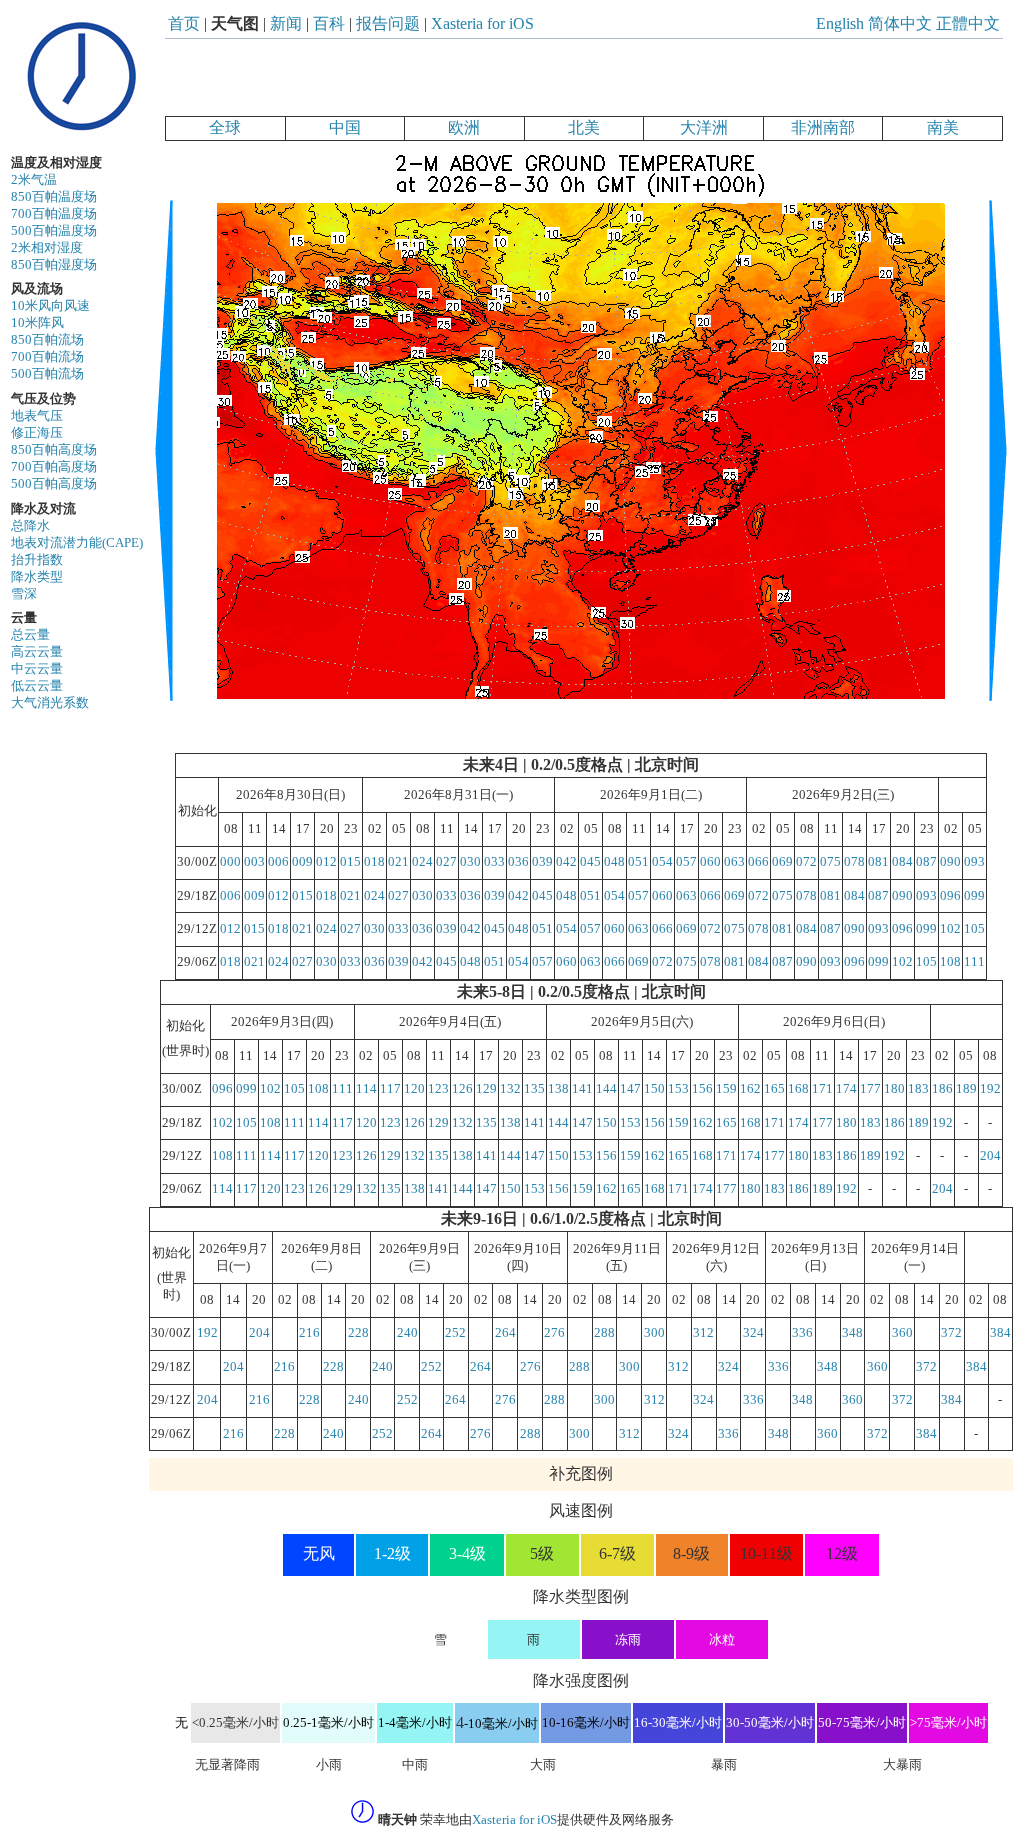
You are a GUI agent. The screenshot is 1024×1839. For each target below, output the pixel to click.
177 (870, 1089)
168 (798, 1089)
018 (374, 862)
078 (854, 862)
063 (734, 862)
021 (398, 862)
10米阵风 (37, 323)
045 (590, 862)
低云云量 (37, 686)
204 (990, 1156)
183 (918, 1089)
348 (852, 1333)
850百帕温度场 (54, 197)
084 (902, 862)
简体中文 (900, 23)
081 (878, 862)
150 (654, 1089)
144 (606, 1089)
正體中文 (968, 23)
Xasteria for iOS (482, 23)
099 (974, 896)
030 (470, 862)
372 (951, 1333)
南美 (943, 127)
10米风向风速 (50, 306)
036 (518, 862)
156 (702, 1089)
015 (350, 862)
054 (662, 862)
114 (366, 1089)
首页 (184, 23)
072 (806, 862)
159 (726, 1089)
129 (486, 1089)
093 (974, 862)
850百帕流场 (47, 340)
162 (750, 1089)
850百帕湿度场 (54, 265)
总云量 (30, 635)
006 (278, 862)
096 (950, 896)
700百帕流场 (47, 357)
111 (974, 962)
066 (758, 862)
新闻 (286, 23)
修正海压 (37, 433)
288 (604, 1333)
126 (462, 1089)
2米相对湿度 (47, 248)
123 (438, 1089)
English (840, 23)
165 (774, 1089)
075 (830, 862)
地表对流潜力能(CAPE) (77, 543)
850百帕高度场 (54, 450)
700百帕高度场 (54, 467)
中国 (345, 127)
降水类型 (37, 577)
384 (1000, 1333)
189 (966, 1089)
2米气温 (34, 180)
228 (358, 1333)
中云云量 (37, 669)
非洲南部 (823, 127)
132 (510, 1089)
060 (710, 862)
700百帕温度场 (54, 214)
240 (407, 1333)
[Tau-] (164, 744)
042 (566, 862)
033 (494, 862)
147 (630, 1089)
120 (414, 1089)
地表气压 (37, 416)
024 (422, 862)
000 (230, 862)
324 (753, 1333)
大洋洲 (704, 127)
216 (309, 1333)
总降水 (30, 526)
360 (902, 1333)
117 (390, 1089)
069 (782, 862)
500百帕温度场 (54, 231)
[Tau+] (997, 744)
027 (446, 862)
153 (678, 1089)
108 (950, 962)
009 (302, 862)
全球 (225, 127)
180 (894, 1089)
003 (254, 862)
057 (686, 862)
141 (582, 1089)
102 (950, 929)
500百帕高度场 (54, 484)
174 (846, 1089)
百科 (329, 23)
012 (326, 862)
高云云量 (37, 652)
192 (990, 1089)
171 (822, 1089)
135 (534, 1089)
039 (542, 862)
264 (505, 1333)
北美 (584, 127)
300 (654, 1333)
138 (558, 1089)
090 (950, 862)
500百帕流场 (47, 374)
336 (802, 1333)
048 (614, 862)
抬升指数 (37, 560)
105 (974, 929)
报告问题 (388, 23)
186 (942, 1089)
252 (455, 1333)
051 (638, 862)
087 (926, 862)
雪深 (24, 594)
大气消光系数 (50, 703)
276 (554, 1333)
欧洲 (464, 127)
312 (703, 1333)
